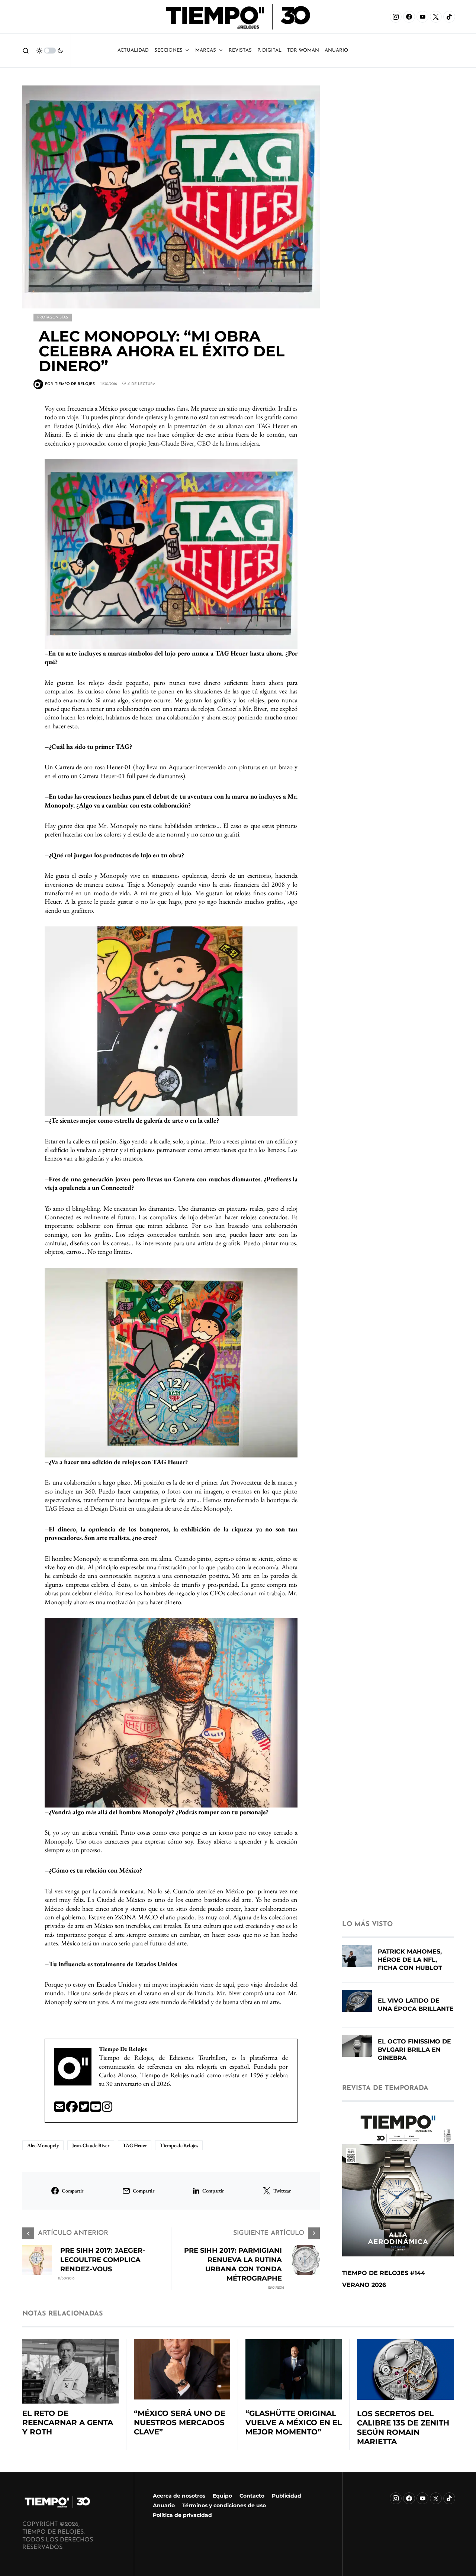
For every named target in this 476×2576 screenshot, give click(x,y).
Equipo (222, 2496)
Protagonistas (53, 318)
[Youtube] (96, 2109)
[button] (26, 51)
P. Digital (269, 50)
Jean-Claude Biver (91, 2145)
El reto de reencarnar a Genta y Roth (68, 2423)
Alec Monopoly (43, 2145)
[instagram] (107, 2109)
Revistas (240, 50)
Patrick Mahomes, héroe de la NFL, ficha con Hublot (410, 1960)
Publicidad (287, 2496)
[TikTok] (449, 17)
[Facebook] (409, 17)
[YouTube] (422, 17)
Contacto (252, 2496)
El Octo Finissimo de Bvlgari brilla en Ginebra (414, 2050)
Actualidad (133, 50)
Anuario (164, 2505)
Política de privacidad (182, 2515)
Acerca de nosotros (179, 2496)
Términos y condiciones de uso (224, 2505)
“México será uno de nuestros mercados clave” (180, 2423)
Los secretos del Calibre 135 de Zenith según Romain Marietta (403, 2428)
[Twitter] (85, 2109)
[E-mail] (60, 2109)
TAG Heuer (135, 2145)
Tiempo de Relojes (179, 2145)
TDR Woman (303, 50)
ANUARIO (336, 50)
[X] (436, 17)
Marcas (206, 50)
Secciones (168, 50)
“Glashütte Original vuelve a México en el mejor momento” (294, 2423)
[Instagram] (396, 17)
